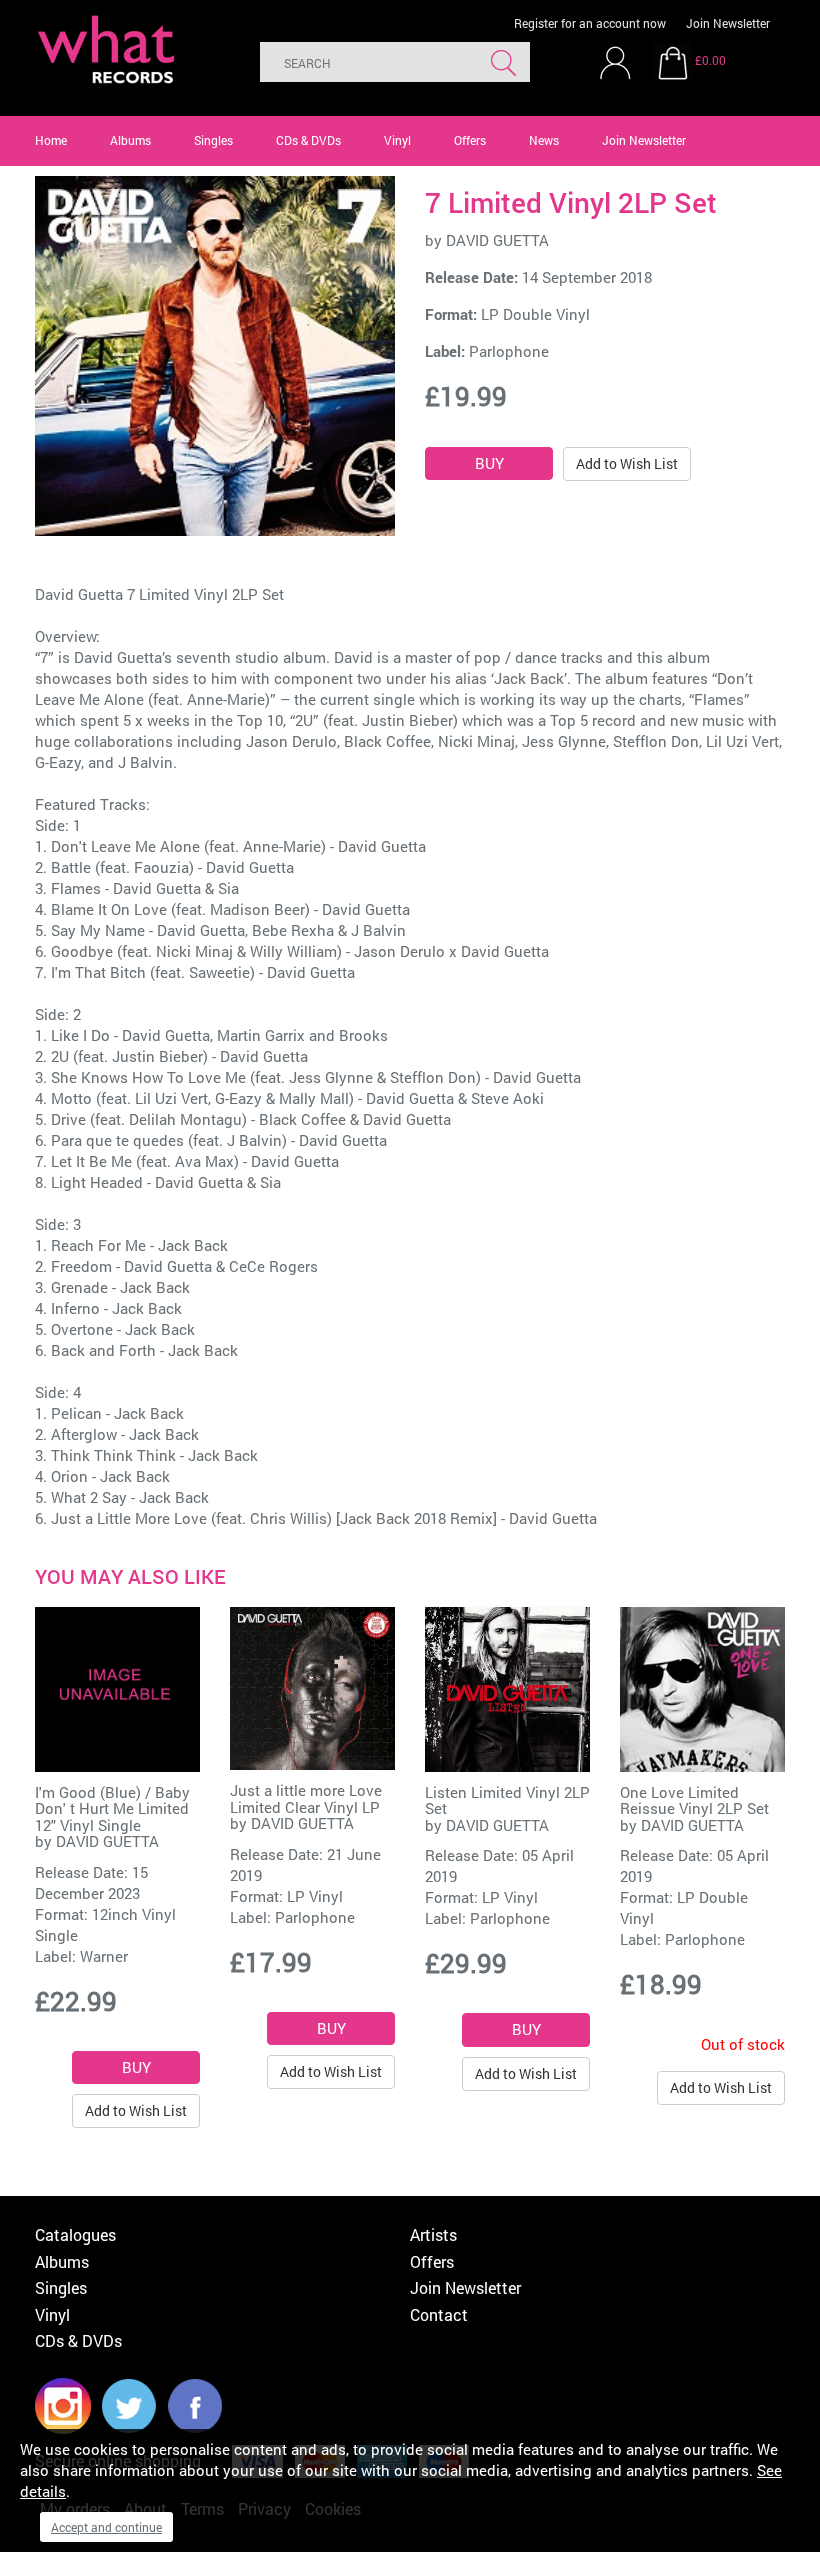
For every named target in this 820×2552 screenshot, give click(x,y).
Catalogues (75, 2234)
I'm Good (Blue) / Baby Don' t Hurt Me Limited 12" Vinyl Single (112, 1808)
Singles (213, 140)
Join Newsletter (728, 23)
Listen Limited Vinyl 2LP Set (507, 1800)
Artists (433, 2234)
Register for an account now (590, 23)
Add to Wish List (627, 463)
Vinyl (397, 140)
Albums (130, 140)
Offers (470, 140)
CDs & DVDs (308, 140)
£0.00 (710, 60)
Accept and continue (106, 2527)
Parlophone (509, 351)
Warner (104, 1956)
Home (51, 140)
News (544, 140)
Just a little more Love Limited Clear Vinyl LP (306, 1798)
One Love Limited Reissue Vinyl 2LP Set (694, 1800)
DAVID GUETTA (497, 240)
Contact (439, 2314)
